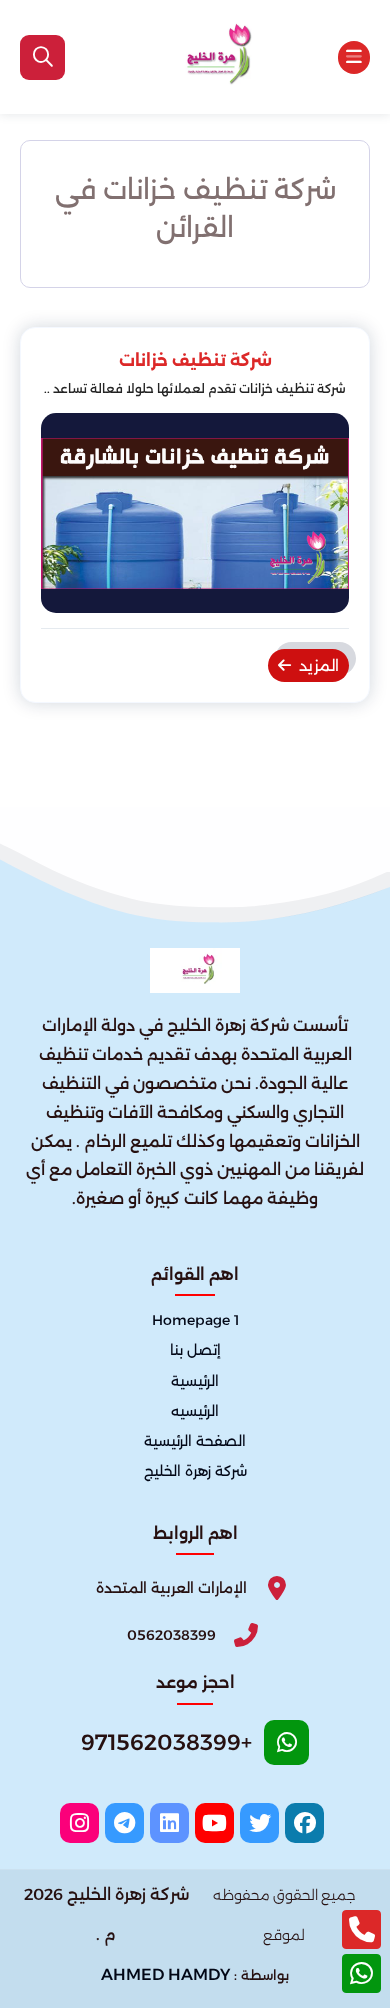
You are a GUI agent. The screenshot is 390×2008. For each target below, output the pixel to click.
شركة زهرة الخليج (195, 1471)
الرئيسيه (195, 1411)
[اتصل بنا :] (361, 1929)
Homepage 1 (195, 1321)
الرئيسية (195, 1381)
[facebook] (304, 1823)
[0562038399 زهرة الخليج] (212, 57)
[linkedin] (169, 1823)
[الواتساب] (361, 1973)
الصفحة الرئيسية (195, 1441)
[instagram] (79, 1823)
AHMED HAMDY (165, 1974)
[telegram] (124, 1823)
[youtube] (214, 1823)
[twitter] (259, 1823)
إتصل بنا (195, 1351)
